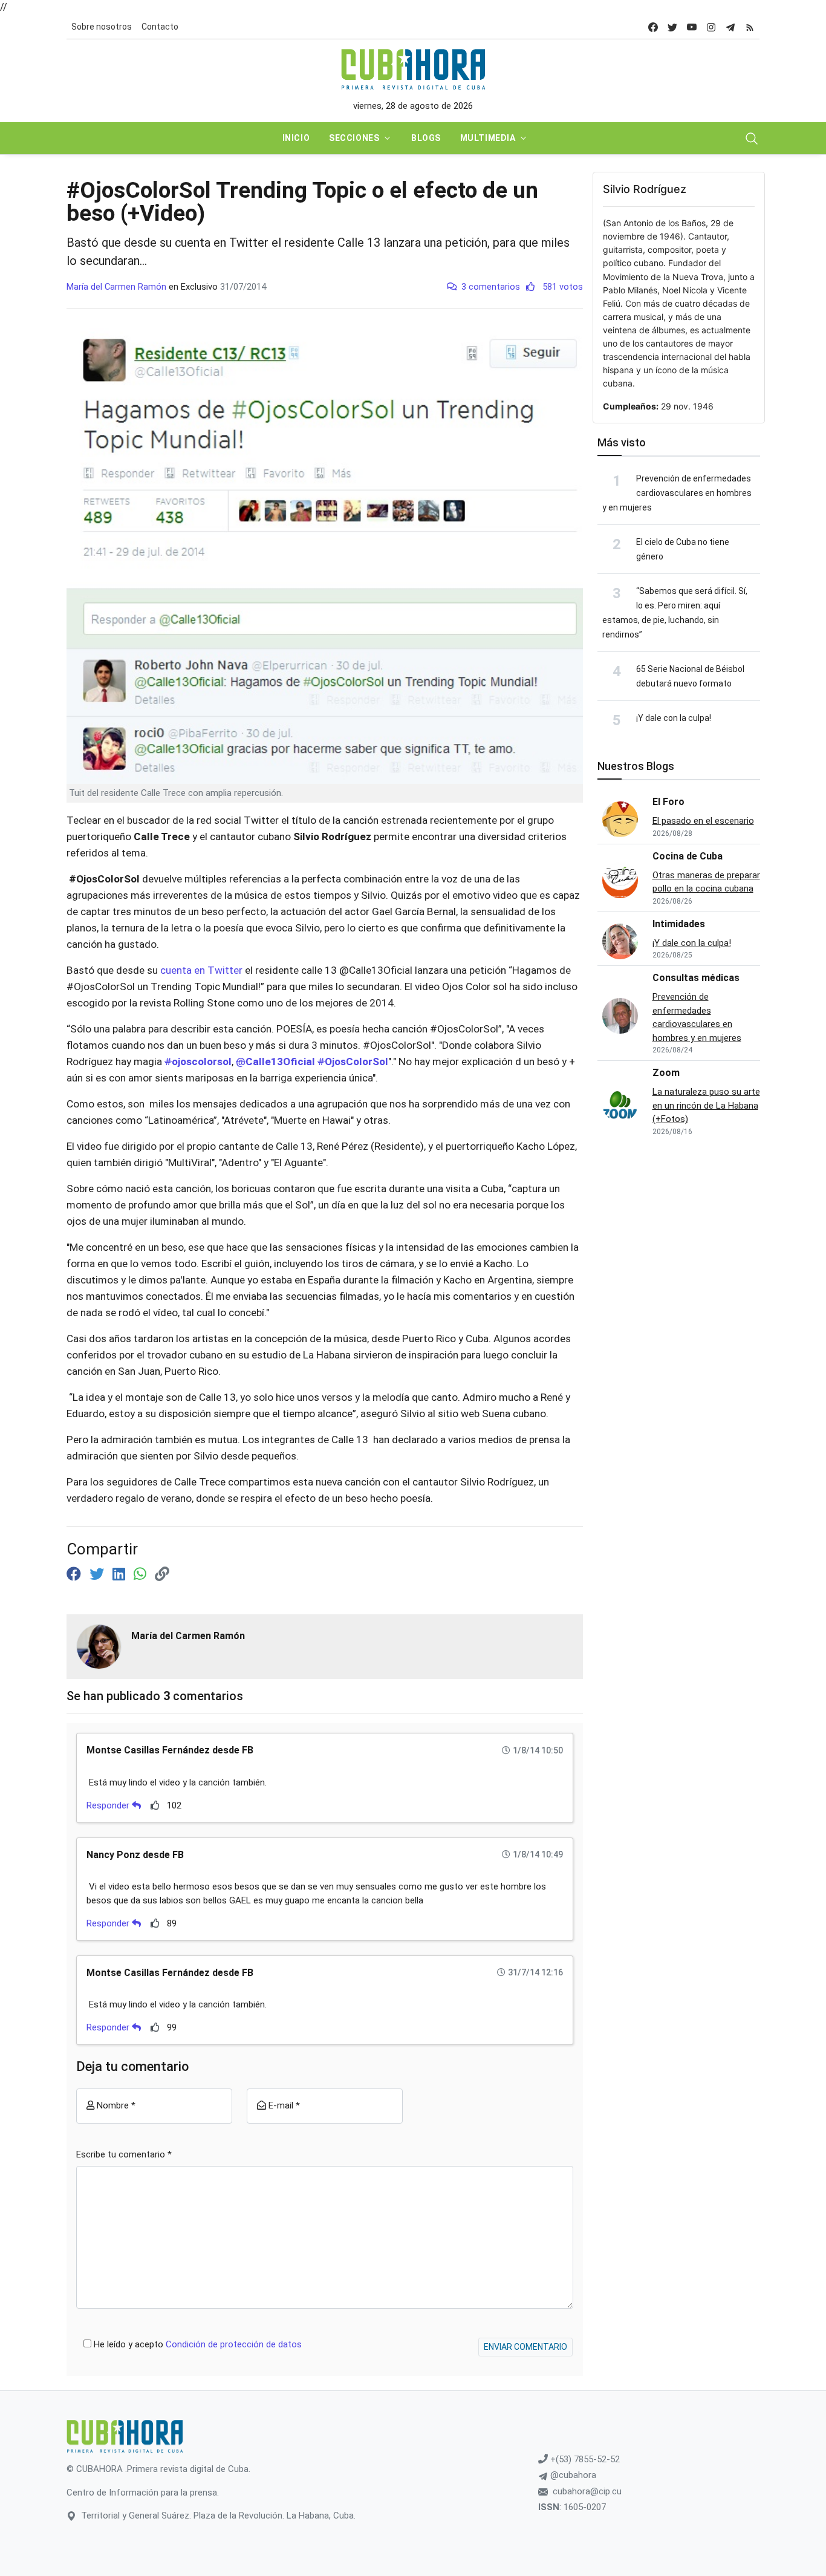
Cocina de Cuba (688, 856)
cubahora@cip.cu (587, 2491)
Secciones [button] (354, 138)
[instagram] (711, 27)
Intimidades (679, 924)
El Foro (668, 802)
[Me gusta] (155, 1805)
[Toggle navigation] (752, 139)
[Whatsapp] (142, 1574)
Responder (109, 1805)
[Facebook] (76, 1574)
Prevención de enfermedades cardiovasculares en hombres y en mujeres (677, 493)
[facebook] (653, 27)
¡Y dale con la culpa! (674, 718)
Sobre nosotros (102, 27)
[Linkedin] (121, 1574)
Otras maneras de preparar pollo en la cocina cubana (706, 882)
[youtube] (692, 27)
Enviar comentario (525, 2347)
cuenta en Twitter (203, 970)
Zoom (666, 1073)
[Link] (162, 1574)
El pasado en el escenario (703, 821)
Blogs (426, 138)
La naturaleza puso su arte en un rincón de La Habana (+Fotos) (706, 1105)
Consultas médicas (696, 978)
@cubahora (572, 2475)
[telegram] (730, 27)
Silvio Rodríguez (645, 189)
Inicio (296, 138)
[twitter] (672, 27)
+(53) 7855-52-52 (584, 2459)
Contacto (160, 27)
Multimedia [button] (488, 138)
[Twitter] (99, 1574)
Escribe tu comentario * (124, 2154)
